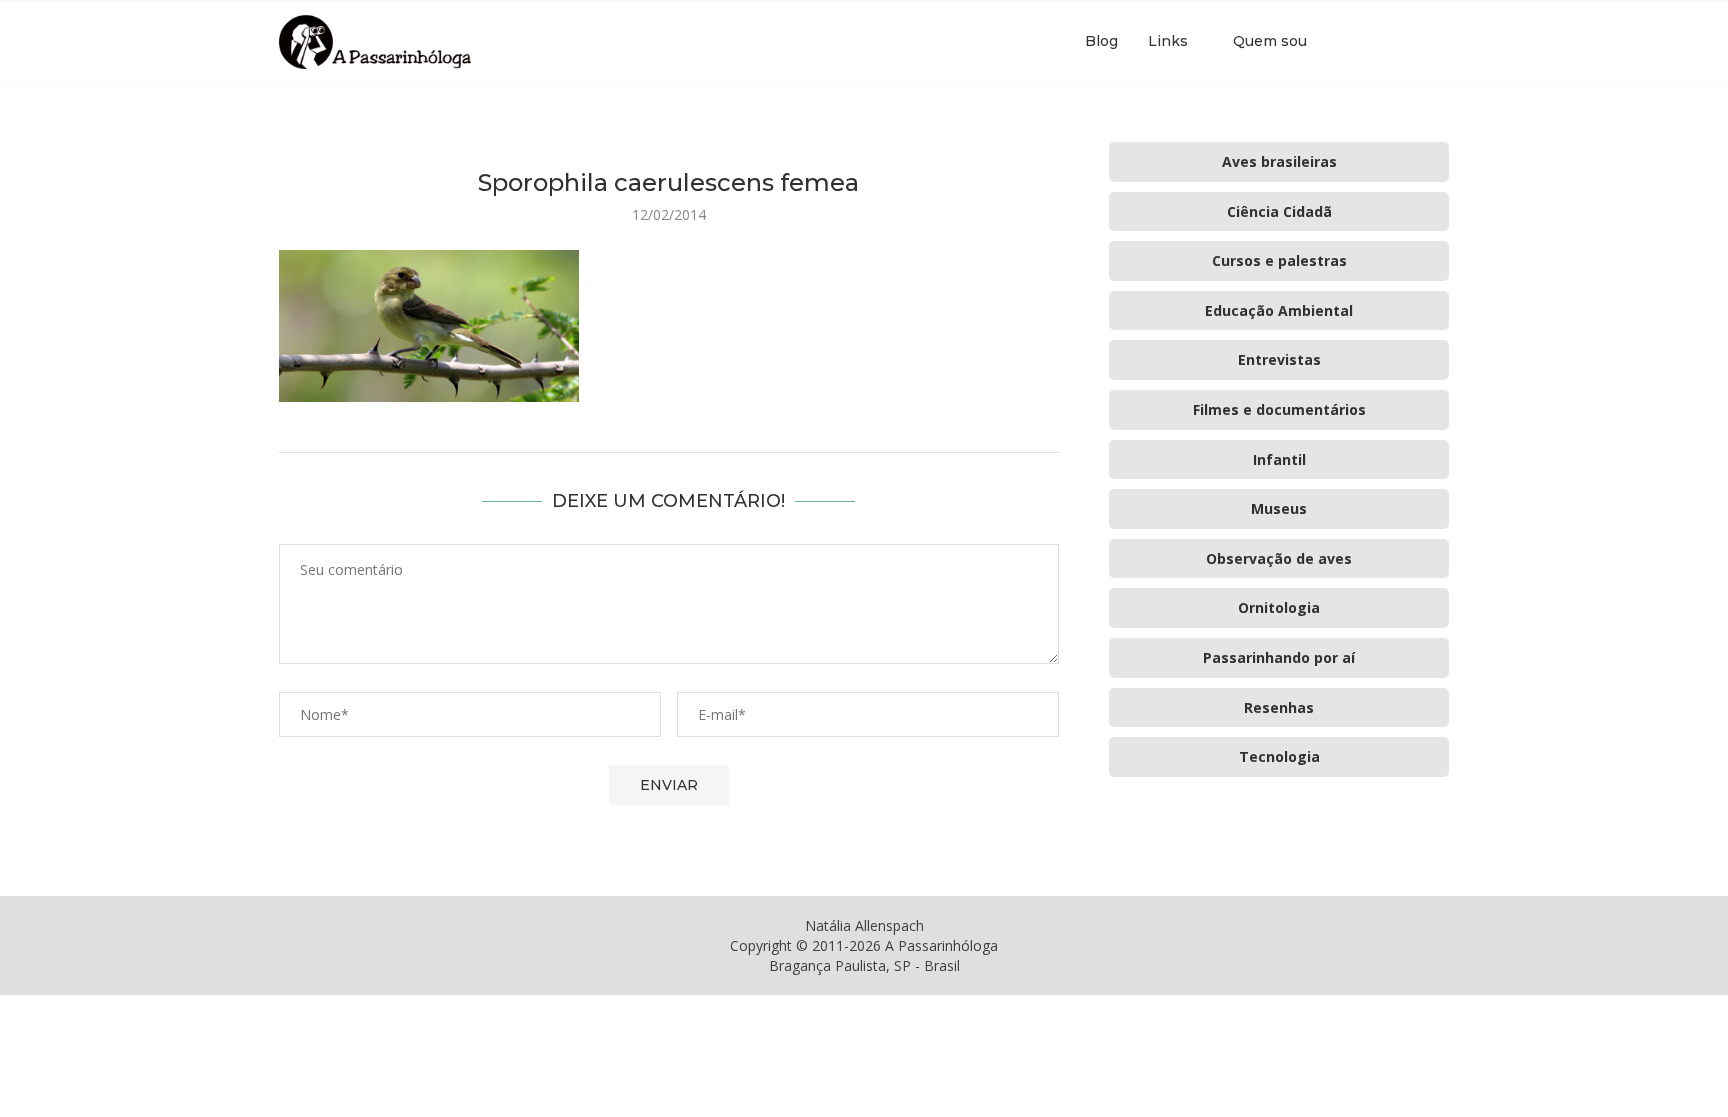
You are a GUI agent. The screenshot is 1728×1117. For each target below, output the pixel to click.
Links (1168, 41)
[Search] (1439, 41)
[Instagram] (1387, 41)
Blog (1101, 41)
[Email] (1408, 41)
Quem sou (1270, 41)
